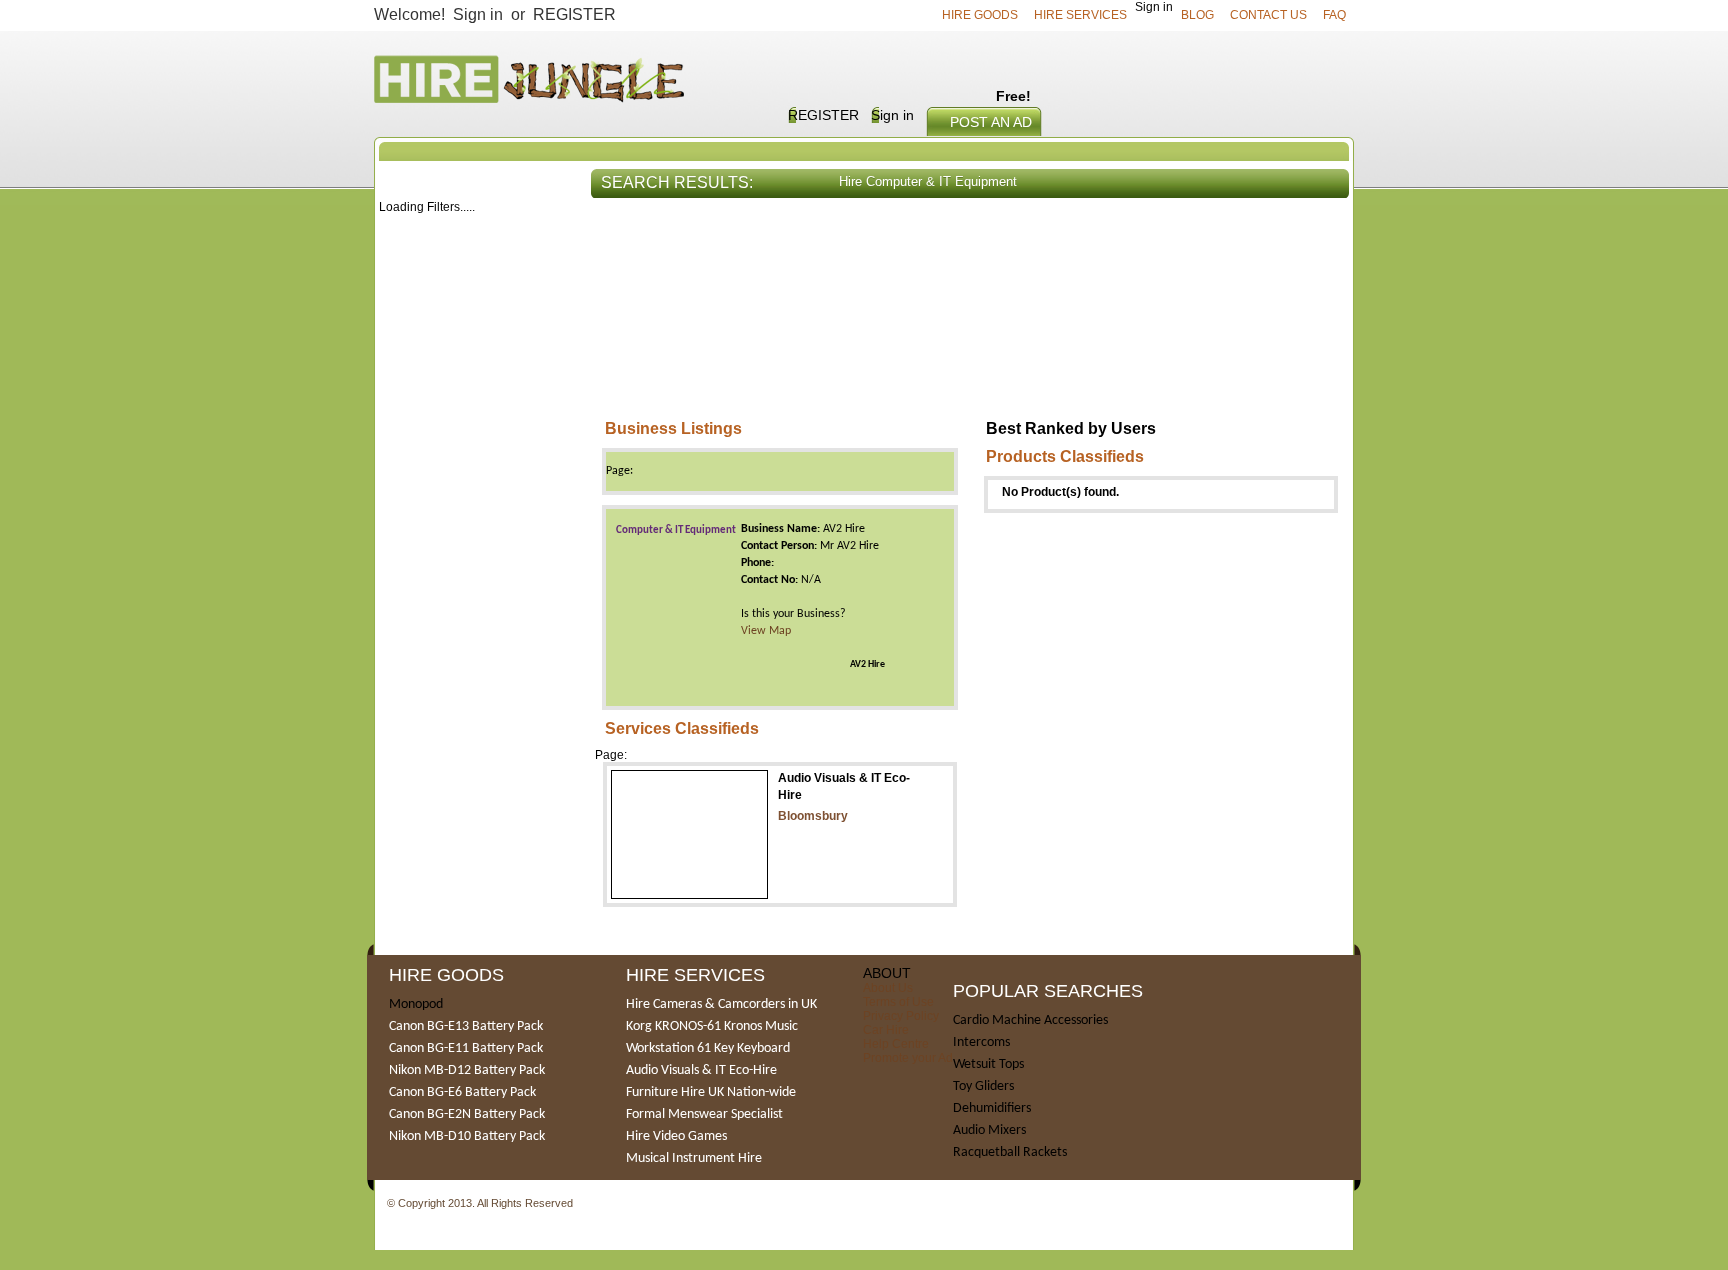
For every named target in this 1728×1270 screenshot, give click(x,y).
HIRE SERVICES (1080, 15)
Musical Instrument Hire (694, 1158)
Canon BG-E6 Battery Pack (462, 1092)
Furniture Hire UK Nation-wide (711, 1092)
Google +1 (602, 1204)
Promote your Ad (908, 1058)
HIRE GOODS (980, 15)
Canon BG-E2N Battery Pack (467, 1114)
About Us (888, 988)
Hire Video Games (676, 1136)
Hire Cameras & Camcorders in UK (721, 1004)
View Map (766, 631)
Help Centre (896, 1044)
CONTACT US (1268, 15)
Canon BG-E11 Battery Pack (466, 1048)
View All (1313, 233)
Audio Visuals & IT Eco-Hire (701, 1070)
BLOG (1197, 15)
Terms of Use (898, 1002)
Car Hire (886, 1030)
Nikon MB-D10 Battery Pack (467, 1136)
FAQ (1334, 15)
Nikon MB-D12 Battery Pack (467, 1070)
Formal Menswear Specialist (704, 1114)
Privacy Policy (901, 1016)
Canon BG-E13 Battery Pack (466, 1026)
